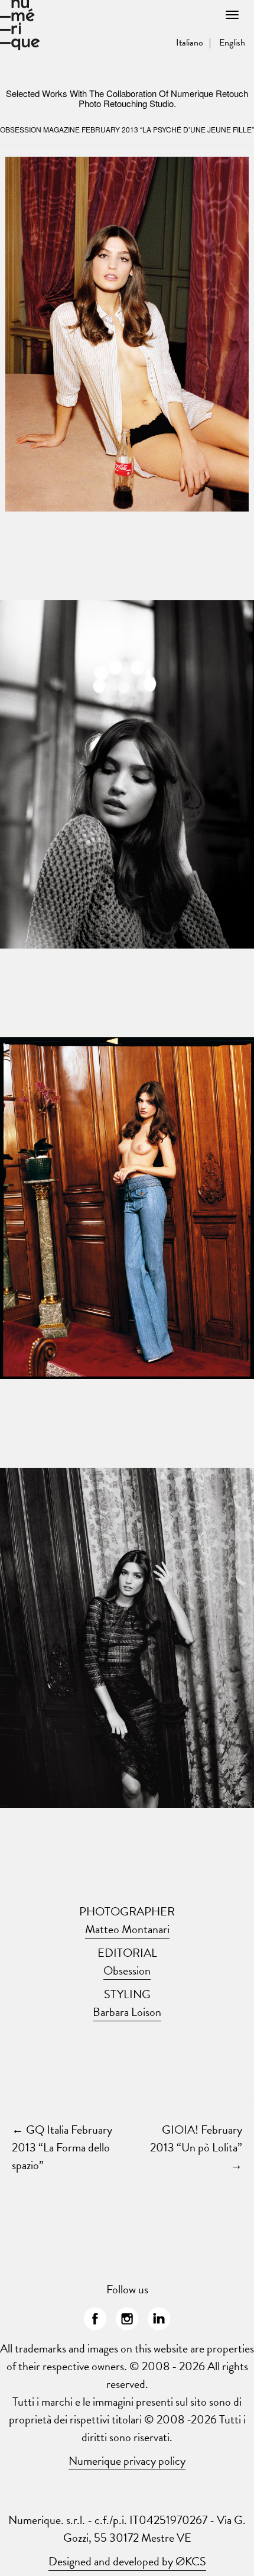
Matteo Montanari (127, 1929)
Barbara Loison (127, 2012)
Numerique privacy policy (127, 2461)
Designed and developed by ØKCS (127, 2561)
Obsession (127, 1970)
